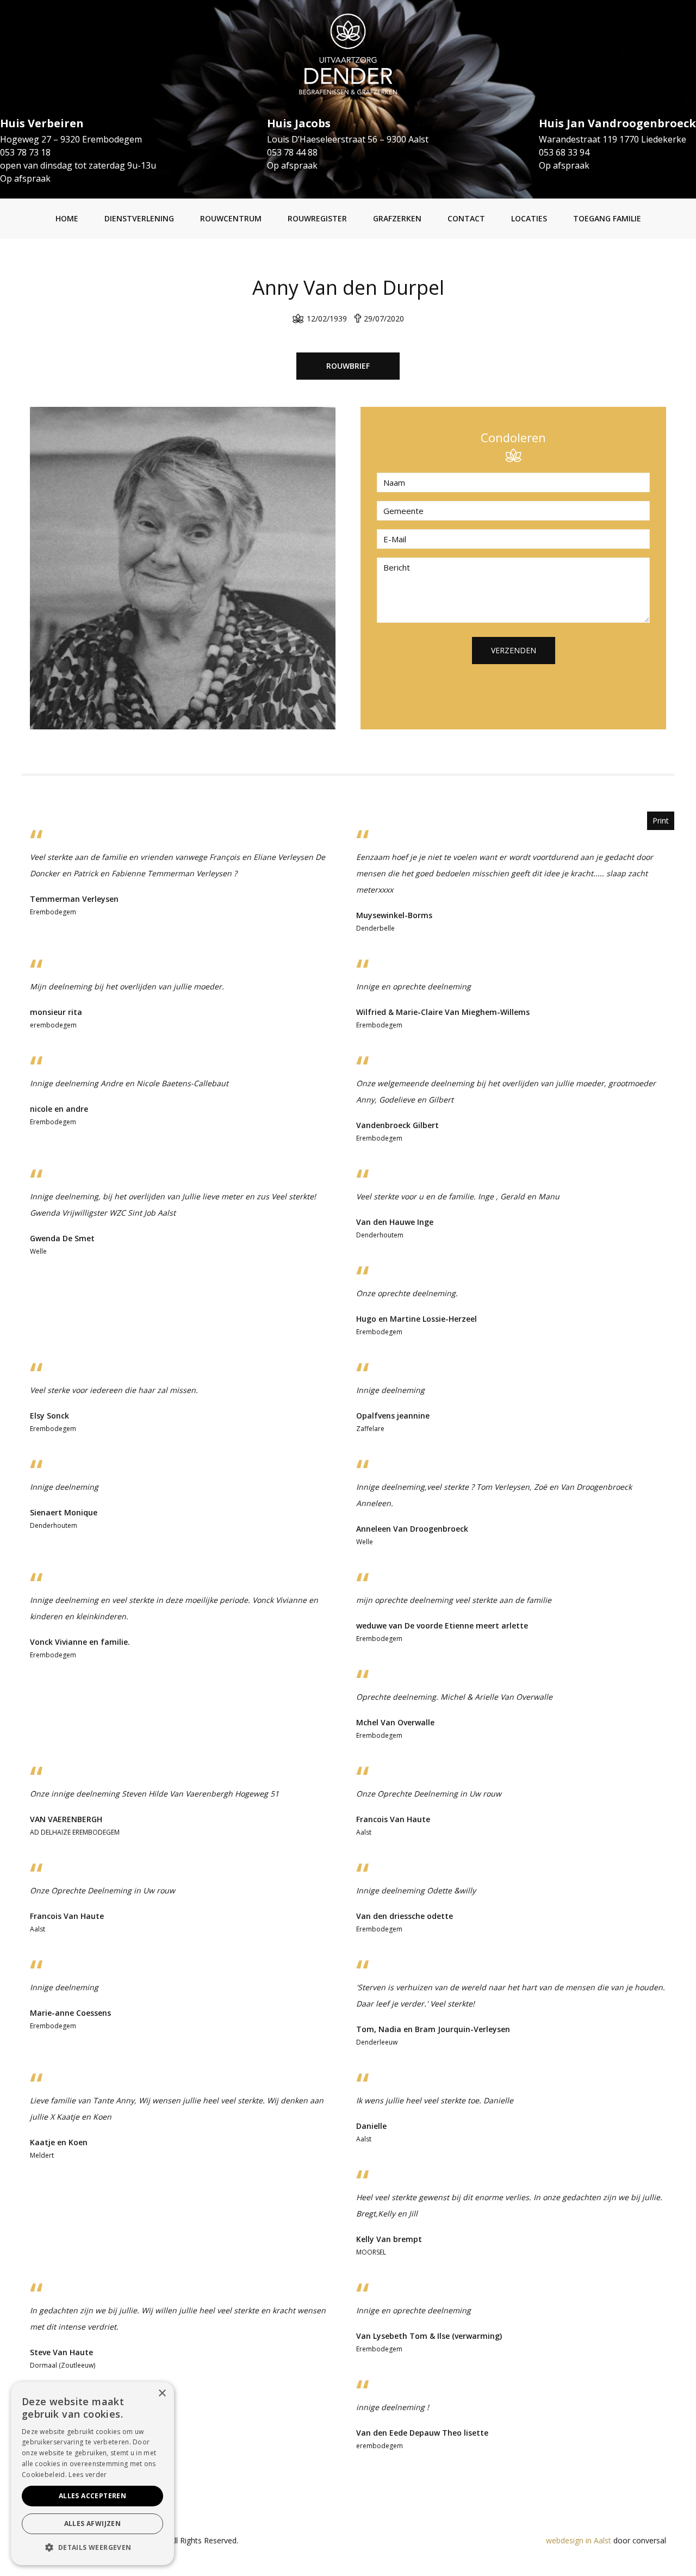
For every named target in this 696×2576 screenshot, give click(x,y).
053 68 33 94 (564, 152)
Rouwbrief (348, 366)
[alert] (92, 2473)
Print (661, 821)
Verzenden (514, 650)
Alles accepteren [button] (92, 2496)
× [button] (162, 2394)
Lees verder (88, 2475)
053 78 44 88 (292, 152)
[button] (92, 2548)
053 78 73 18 (25, 152)
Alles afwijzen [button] (93, 2524)
